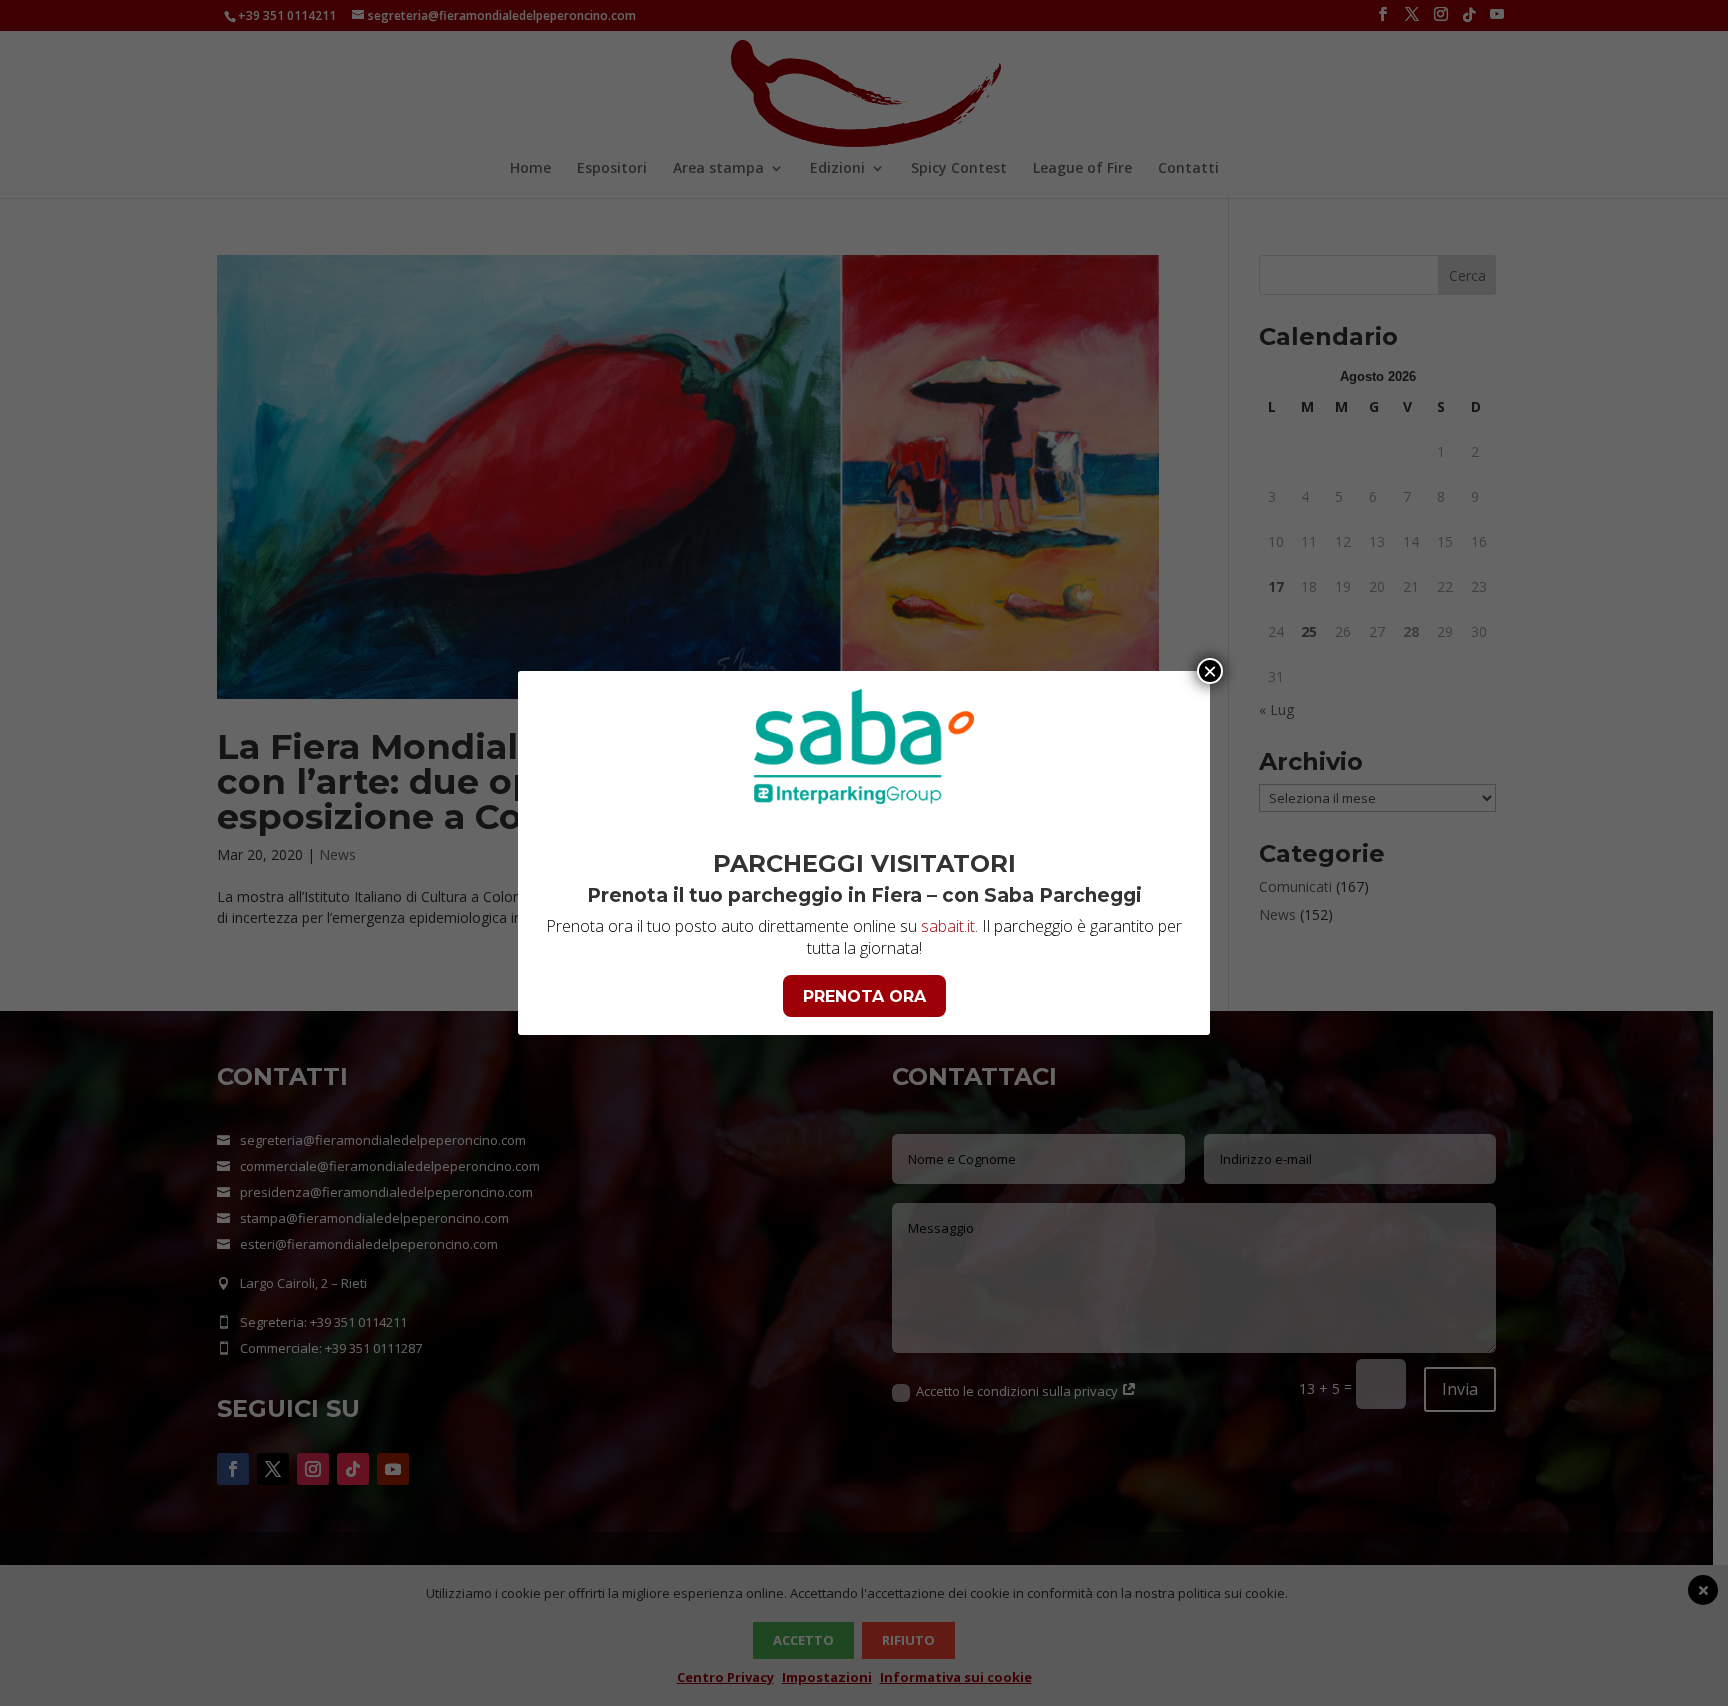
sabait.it (948, 926)
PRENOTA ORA (864, 996)
